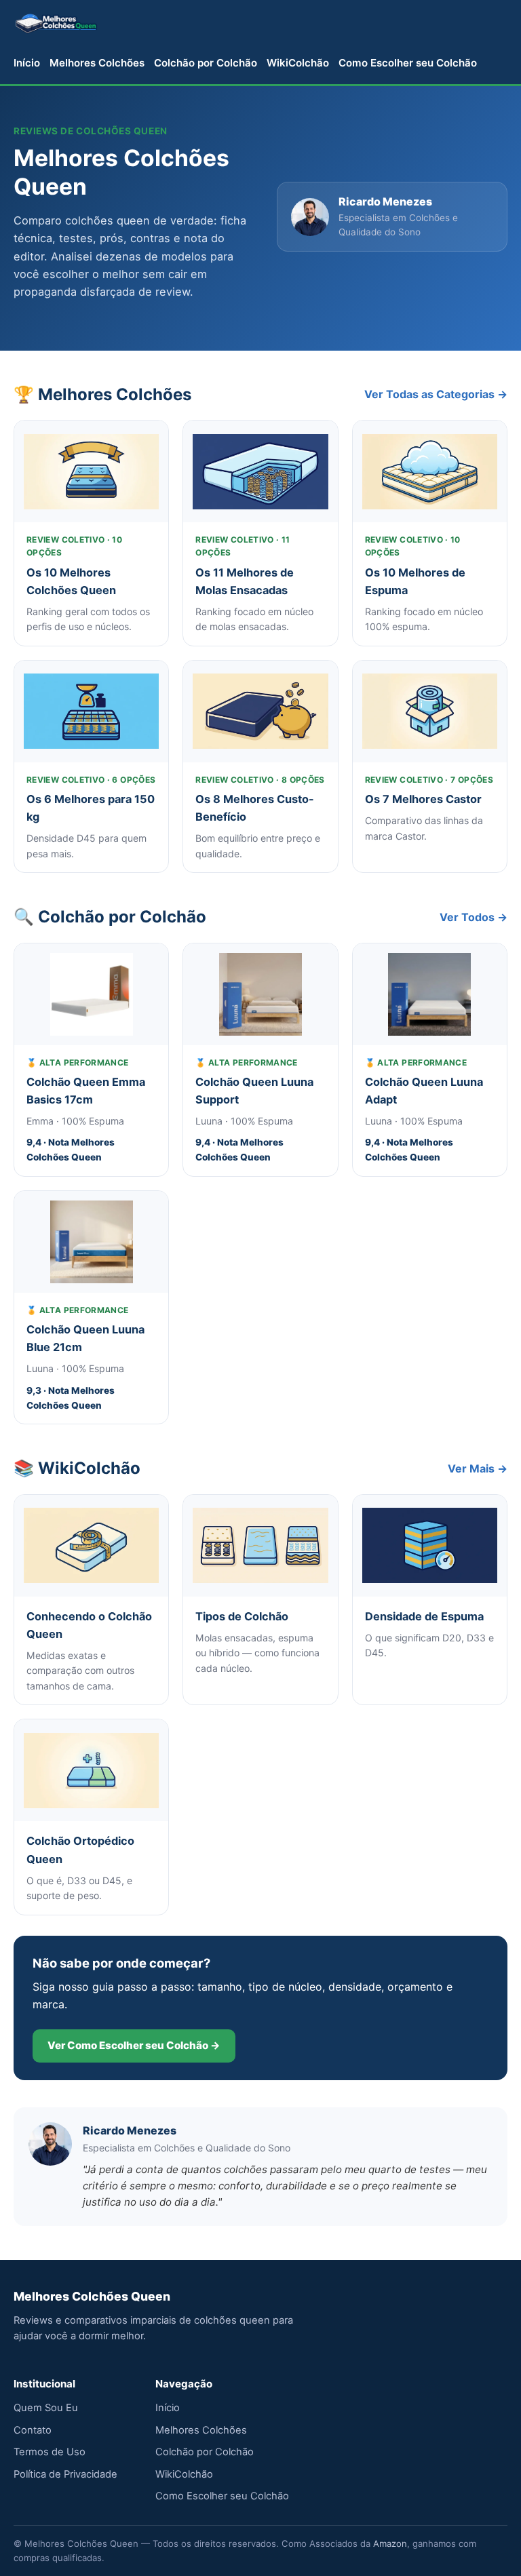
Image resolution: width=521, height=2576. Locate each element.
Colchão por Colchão (206, 63)
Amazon (390, 2543)
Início (27, 63)
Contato (33, 2430)
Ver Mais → (478, 1468)
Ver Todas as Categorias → (436, 394)
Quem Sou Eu (46, 2408)
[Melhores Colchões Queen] (56, 22)
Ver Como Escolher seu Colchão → (134, 2045)
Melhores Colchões (97, 63)
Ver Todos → (474, 917)
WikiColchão (298, 63)
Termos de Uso (50, 2452)
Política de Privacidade (65, 2474)
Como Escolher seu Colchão (408, 63)
